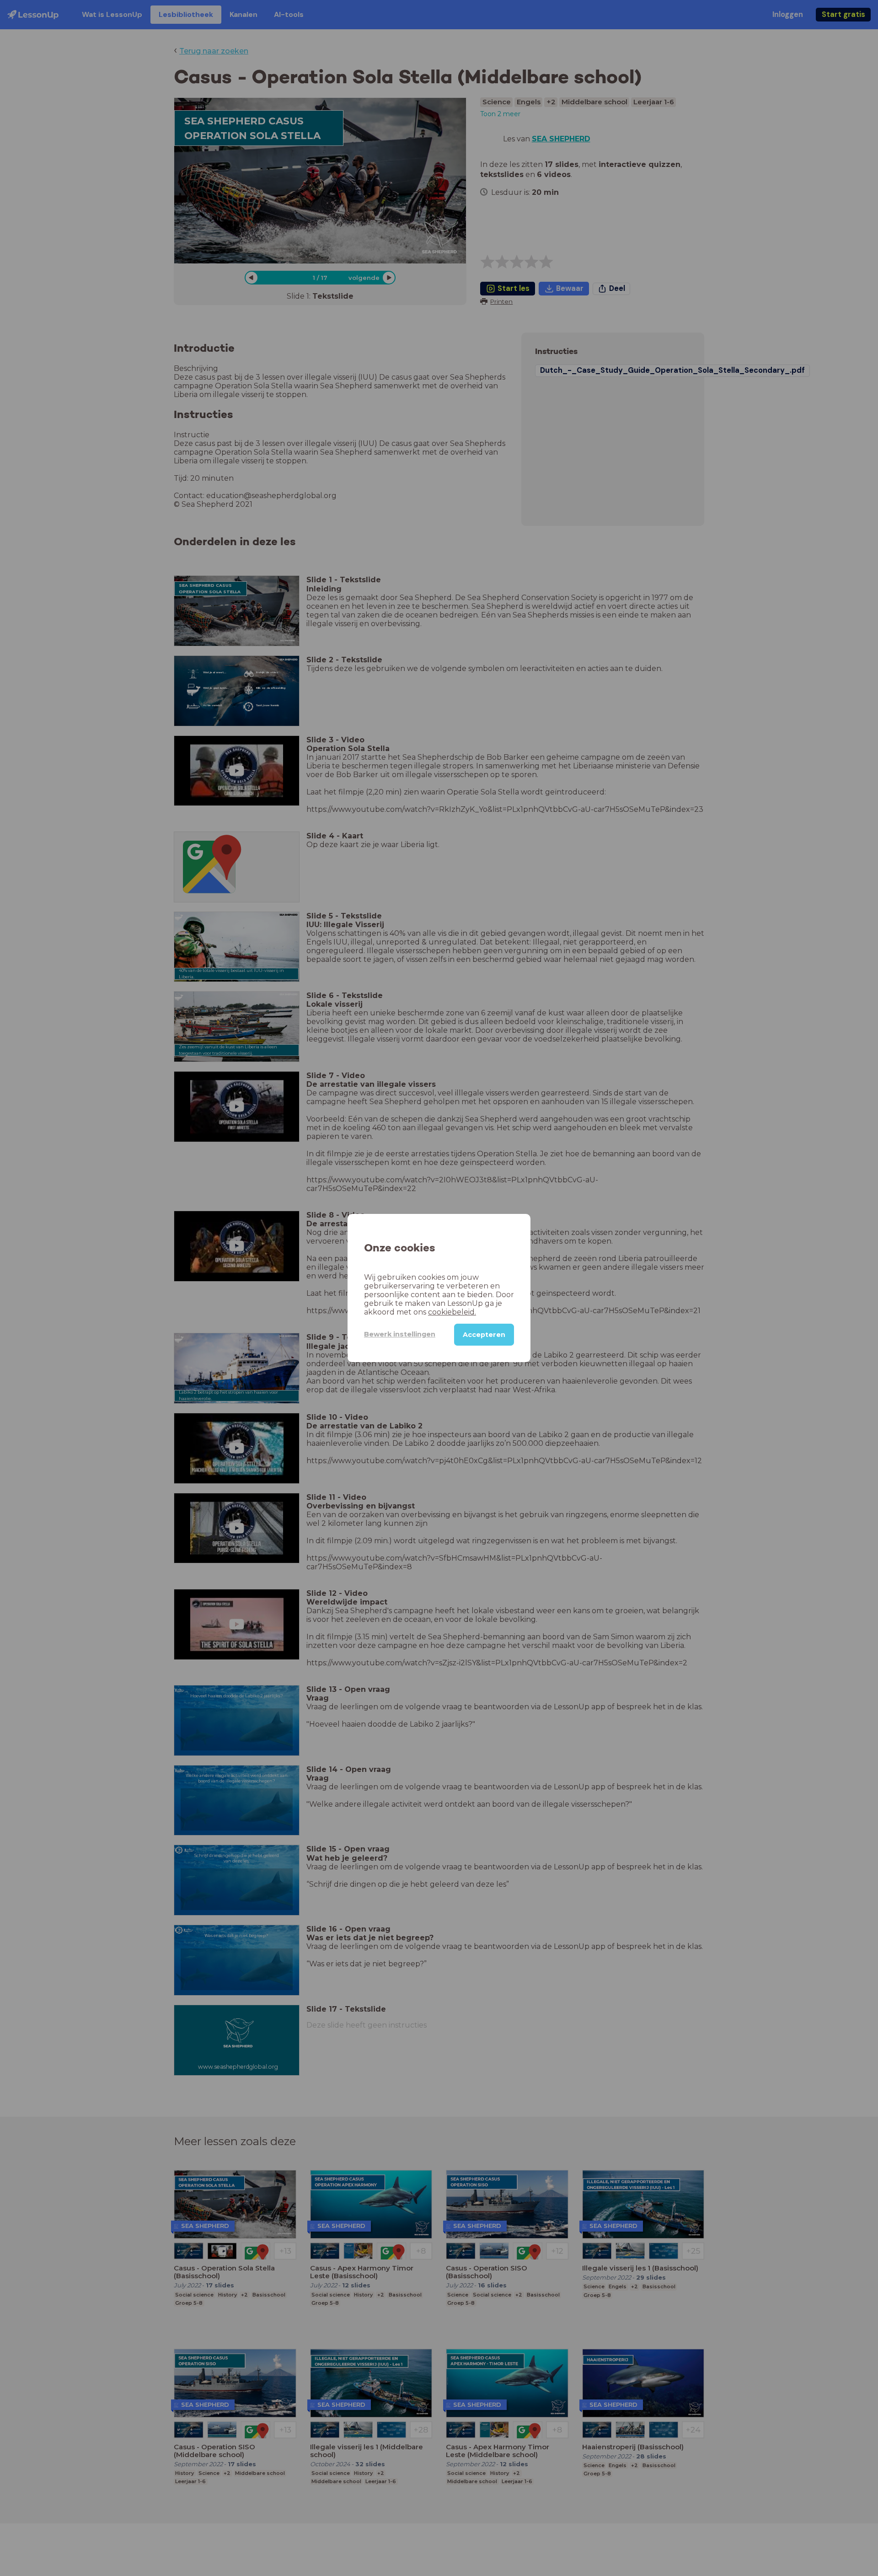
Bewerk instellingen (400, 1334)
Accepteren (484, 1335)
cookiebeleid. (452, 1312)
